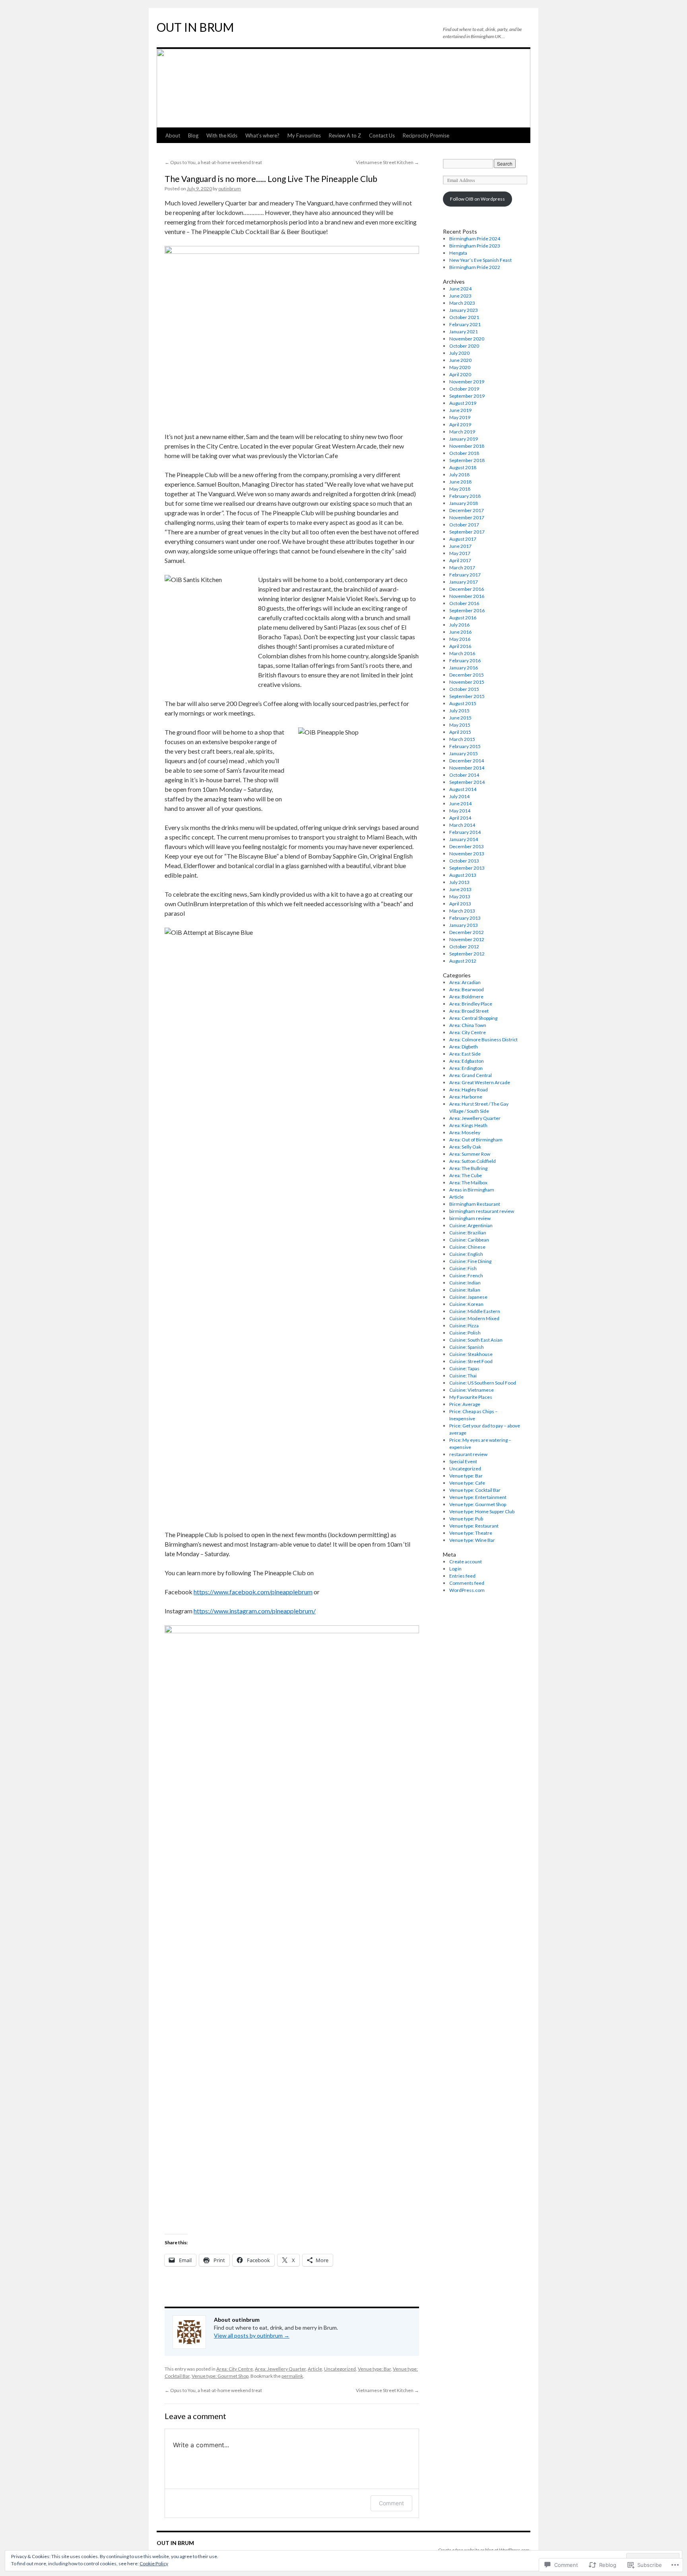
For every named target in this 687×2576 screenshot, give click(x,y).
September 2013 (467, 868)
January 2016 (464, 668)
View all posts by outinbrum (252, 2335)
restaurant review (468, 1454)
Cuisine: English (466, 1254)
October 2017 (464, 525)
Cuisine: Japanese (468, 1297)
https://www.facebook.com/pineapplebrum (253, 1592)
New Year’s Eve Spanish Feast (480, 260)
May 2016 (460, 639)
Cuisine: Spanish (467, 1347)
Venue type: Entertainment (478, 1497)
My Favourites (304, 135)
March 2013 (462, 911)
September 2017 (467, 532)
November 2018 (467, 446)
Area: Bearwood (467, 989)
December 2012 (467, 932)
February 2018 (465, 496)
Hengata (458, 253)
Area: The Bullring (468, 1168)
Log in (455, 1569)
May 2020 (460, 367)
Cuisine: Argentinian (471, 1225)
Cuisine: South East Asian (476, 1340)
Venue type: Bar (374, 2369)
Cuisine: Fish (463, 1268)
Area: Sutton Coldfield (473, 1161)
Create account (466, 1562)
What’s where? (262, 135)
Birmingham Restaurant (475, 1204)
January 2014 (464, 839)
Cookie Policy (154, 2563)
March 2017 (462, 568)
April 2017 (460, 560)
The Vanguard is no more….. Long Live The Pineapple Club (271, 179)
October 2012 (464, 947)
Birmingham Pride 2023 (475, 246)
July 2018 (459, 475)
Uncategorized (340, 2369)
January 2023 (464, 310)
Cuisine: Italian (465, 1290)
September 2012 (467, 954)
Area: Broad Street (469, 1011)
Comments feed (467, 1583)
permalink (292, 2376)
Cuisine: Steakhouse (471, 1354)
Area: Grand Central (471, 1075)
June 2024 (460, 289)
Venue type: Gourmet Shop (220, 2376)
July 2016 (459, 625)
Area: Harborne (466, 1097)
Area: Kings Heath (468, 1125)
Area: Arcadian (465, 982)
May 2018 (460, 489)
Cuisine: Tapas (464, 1368)
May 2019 (460, 417)
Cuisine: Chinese (467, 1247)
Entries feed (462, 1576)
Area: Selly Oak (465, 1147)
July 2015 (459, 711)
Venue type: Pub (466, 1519)
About (173, 135)
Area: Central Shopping (473, 1018)
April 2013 (460, 904)
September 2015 (467, 696)
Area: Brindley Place (471, 1004)
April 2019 (460, 424)
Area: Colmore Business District (483, 1039)
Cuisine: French (466, 1275)
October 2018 (464, 453)
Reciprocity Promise (426, 135)
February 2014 (465, 832)
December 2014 (467, 761)
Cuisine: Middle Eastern (475, 1311)
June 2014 (460, 804)
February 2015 (465, 746)
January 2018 (464, 503)
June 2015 (460, 718)
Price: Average (465, 1404)
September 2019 (467, 396)
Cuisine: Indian (465, 1283)
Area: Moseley (465, 1132)
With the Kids (222, 135)
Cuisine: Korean (466, 1304)
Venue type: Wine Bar (472, 1540)
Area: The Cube (466, 1175)
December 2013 (467, 846)
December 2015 (467, 675)
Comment (391, 2503)
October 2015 (464, 689)
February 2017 (465, 575)
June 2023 (460, 296)
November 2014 (467, 768)
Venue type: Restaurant (474, 1526)
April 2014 (460, 818)
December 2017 (467, 510)
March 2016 (462, 653)
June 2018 (460, 482)
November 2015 (467, 682)
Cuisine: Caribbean (469, 1240)
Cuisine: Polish (465, 1333)
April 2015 (460, 732)
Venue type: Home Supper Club (482, 1511)
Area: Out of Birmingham (476, 1140)
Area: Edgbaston (467, 1061)
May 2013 (460, 896)
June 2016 (460, 632)
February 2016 (465, 660)
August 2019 (463, 403)
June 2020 (460, 360)
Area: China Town (468, 1025)
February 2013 (465, 918)
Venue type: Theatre (471, 1533)
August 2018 (463, 467)
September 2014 (467, 782)
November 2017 (467, 517)
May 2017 (460, 553)
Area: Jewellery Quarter (280, 2369)
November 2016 (467, 596)
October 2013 (464, 861)
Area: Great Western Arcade (480, 1082)
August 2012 (463, 961)
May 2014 (460, 811)
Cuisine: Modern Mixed (474, 1318)
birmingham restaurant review (482, 1211)
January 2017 (464, 582)
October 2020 (464, 346)
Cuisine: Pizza (464, 1326)
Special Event (463, 1461)
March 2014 (462, 825)
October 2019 (464, 389)
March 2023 (462, 303)
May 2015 (460, 725)
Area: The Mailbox (468, 1183)
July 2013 (459, 882)
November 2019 (467, 382)
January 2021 (464, 332)
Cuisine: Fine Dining (470, 1261)
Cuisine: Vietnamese (472, 1390)
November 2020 (467, 339)
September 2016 (467, 610)
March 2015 (462, 739)
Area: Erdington (466, 1068)
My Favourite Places (471, 1397)
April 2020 (460, 374)
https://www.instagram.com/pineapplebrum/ (255, 1611)
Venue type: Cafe (467, 1483)
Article (315, 2369)
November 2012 (467, 939)
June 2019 (460, 410)
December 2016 (467, 589)
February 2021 (465, 324)
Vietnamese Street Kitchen (387, 162)
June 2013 (460, 889)
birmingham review (470, 1218)
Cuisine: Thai (463, 1376)
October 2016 (464, 603)
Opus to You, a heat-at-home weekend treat (213, 162)
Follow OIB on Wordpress (477, 199)
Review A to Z (345, 135)
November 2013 (467, 854)
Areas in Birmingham (472, 1190)
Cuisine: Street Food (471, 1361)
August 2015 (463, 703)
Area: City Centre (235, 2369)
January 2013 (464, 925)
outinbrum (230, 189)
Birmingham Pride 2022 (475, 267)
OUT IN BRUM (195, 27)
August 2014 (463, 789)
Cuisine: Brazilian (468, 1233)
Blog (193, 135)
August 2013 (463, 875)
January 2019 (464, 439)
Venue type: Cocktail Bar (475, 1490)
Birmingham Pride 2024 (475, 239)
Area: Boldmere (466, 997)
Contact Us (382, 135)
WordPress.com (467, 1590)
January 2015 (464, 753)
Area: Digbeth (464, 1047)
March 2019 (462, 432)
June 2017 (460, 546)
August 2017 (463, 539)
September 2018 (467, 460)
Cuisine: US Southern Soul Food (483, 1383)
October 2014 (464, 775)
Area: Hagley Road (469, 1090)
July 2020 (459, 353)
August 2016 (463, 618)
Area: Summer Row (470, 1154)
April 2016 (460, 646)
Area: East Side (465, 1054)
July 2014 (459, 796)
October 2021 (464, 317)
